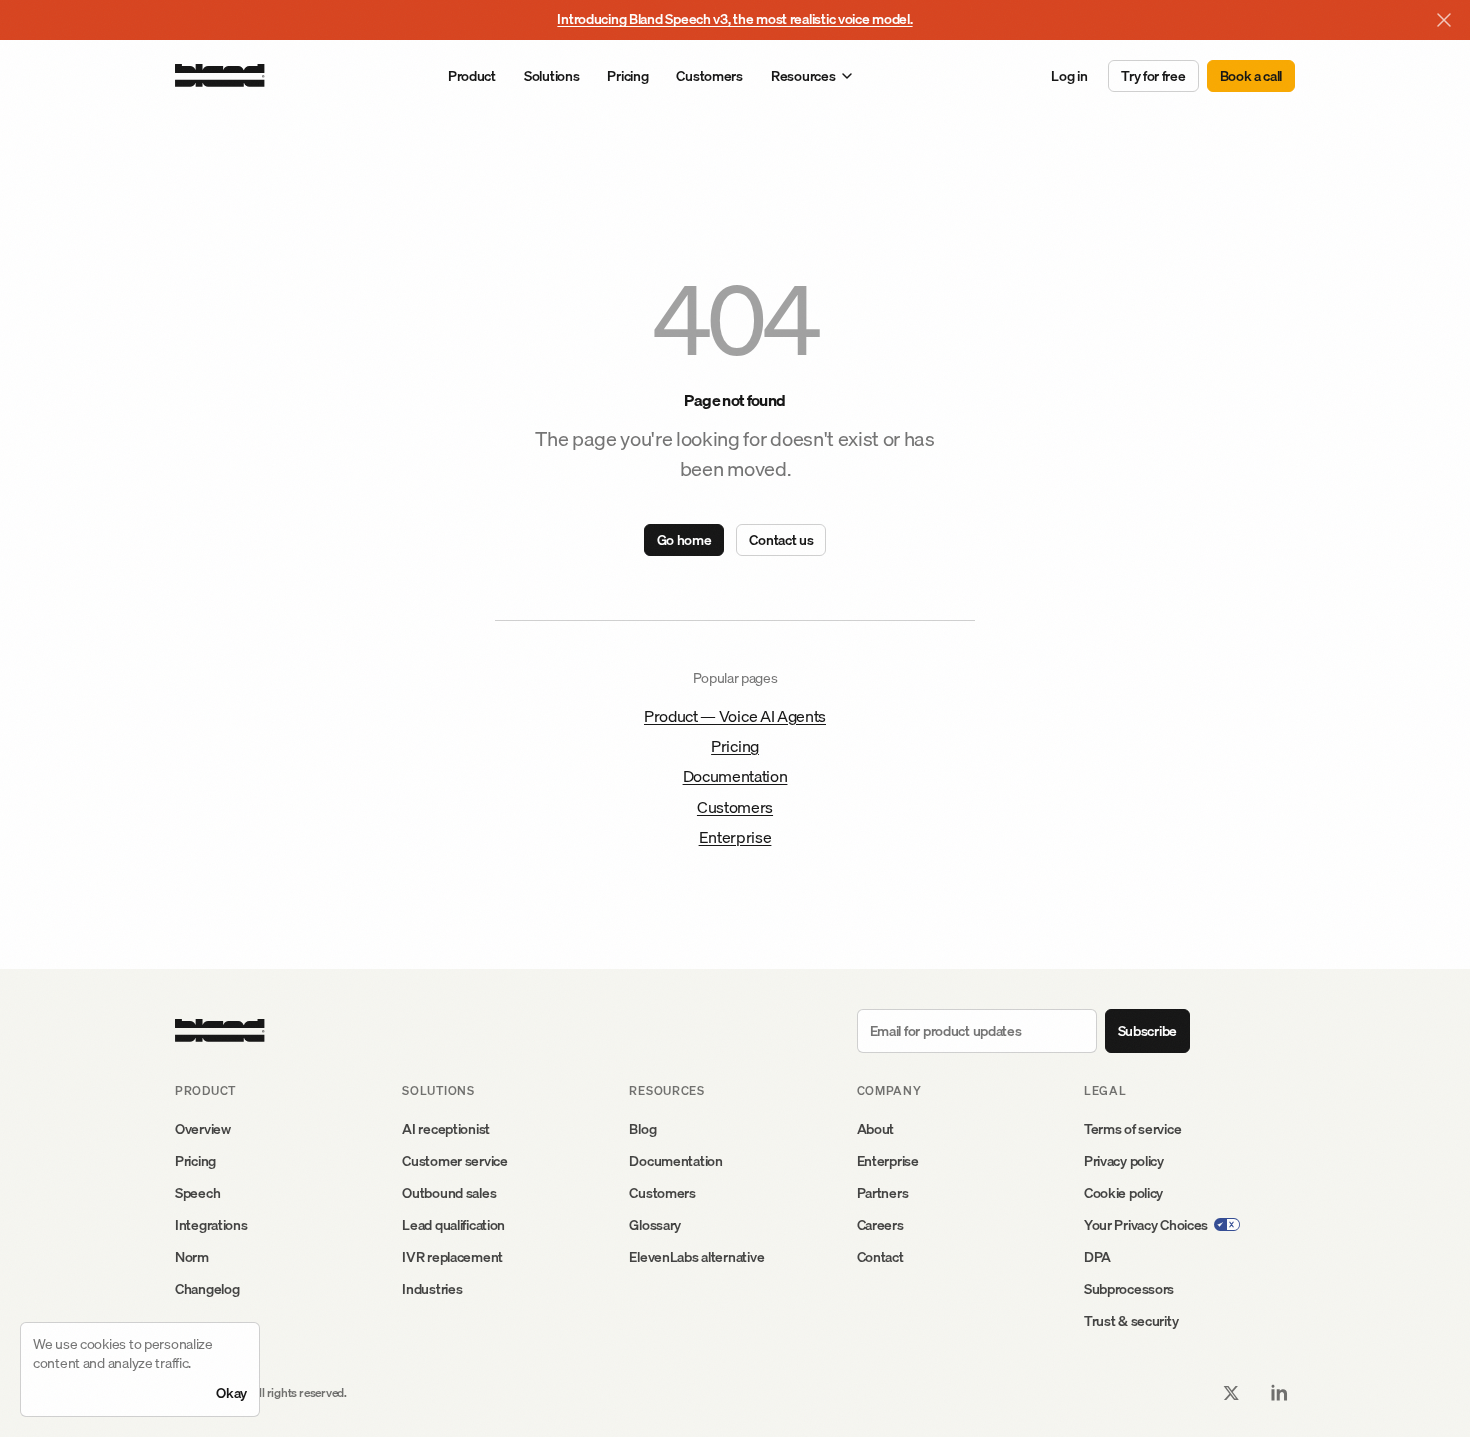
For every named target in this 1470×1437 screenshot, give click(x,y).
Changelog (207, 1289)
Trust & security (1131, 1321)
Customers (709, 76)
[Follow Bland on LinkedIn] (1279, 1393)
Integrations (211, 1225)
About (876, 1129)
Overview (203, 1129)
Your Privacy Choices (1146, 1225)
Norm (192, 1257)
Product (472, 76)
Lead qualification (453, 1225)
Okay (231, 1393)
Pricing (627, 76)
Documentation (735, 776)
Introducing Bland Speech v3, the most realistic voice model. (734, 19)
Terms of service (1133, 1129)
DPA (1097, 1257)
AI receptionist (446, 1129)
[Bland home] (220, 75)
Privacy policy (1124, 1161)
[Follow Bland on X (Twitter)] (1231, 1393)
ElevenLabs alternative (696, 1257)
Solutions (551, 76)
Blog (642, 1129)
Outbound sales (449, 1193)
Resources (803, 76)
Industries (432, 1289)
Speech (197, 1193)
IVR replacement (452, 1257)
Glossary (655, 1225)
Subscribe (1147, 1031)
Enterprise (735, 837)
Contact (880, 1257)
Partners (883, 1193)
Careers (880, 1225)
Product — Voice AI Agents (735, 716)
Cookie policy (1123, 1193)
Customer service (455, 1161)
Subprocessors (1129, 1289)
